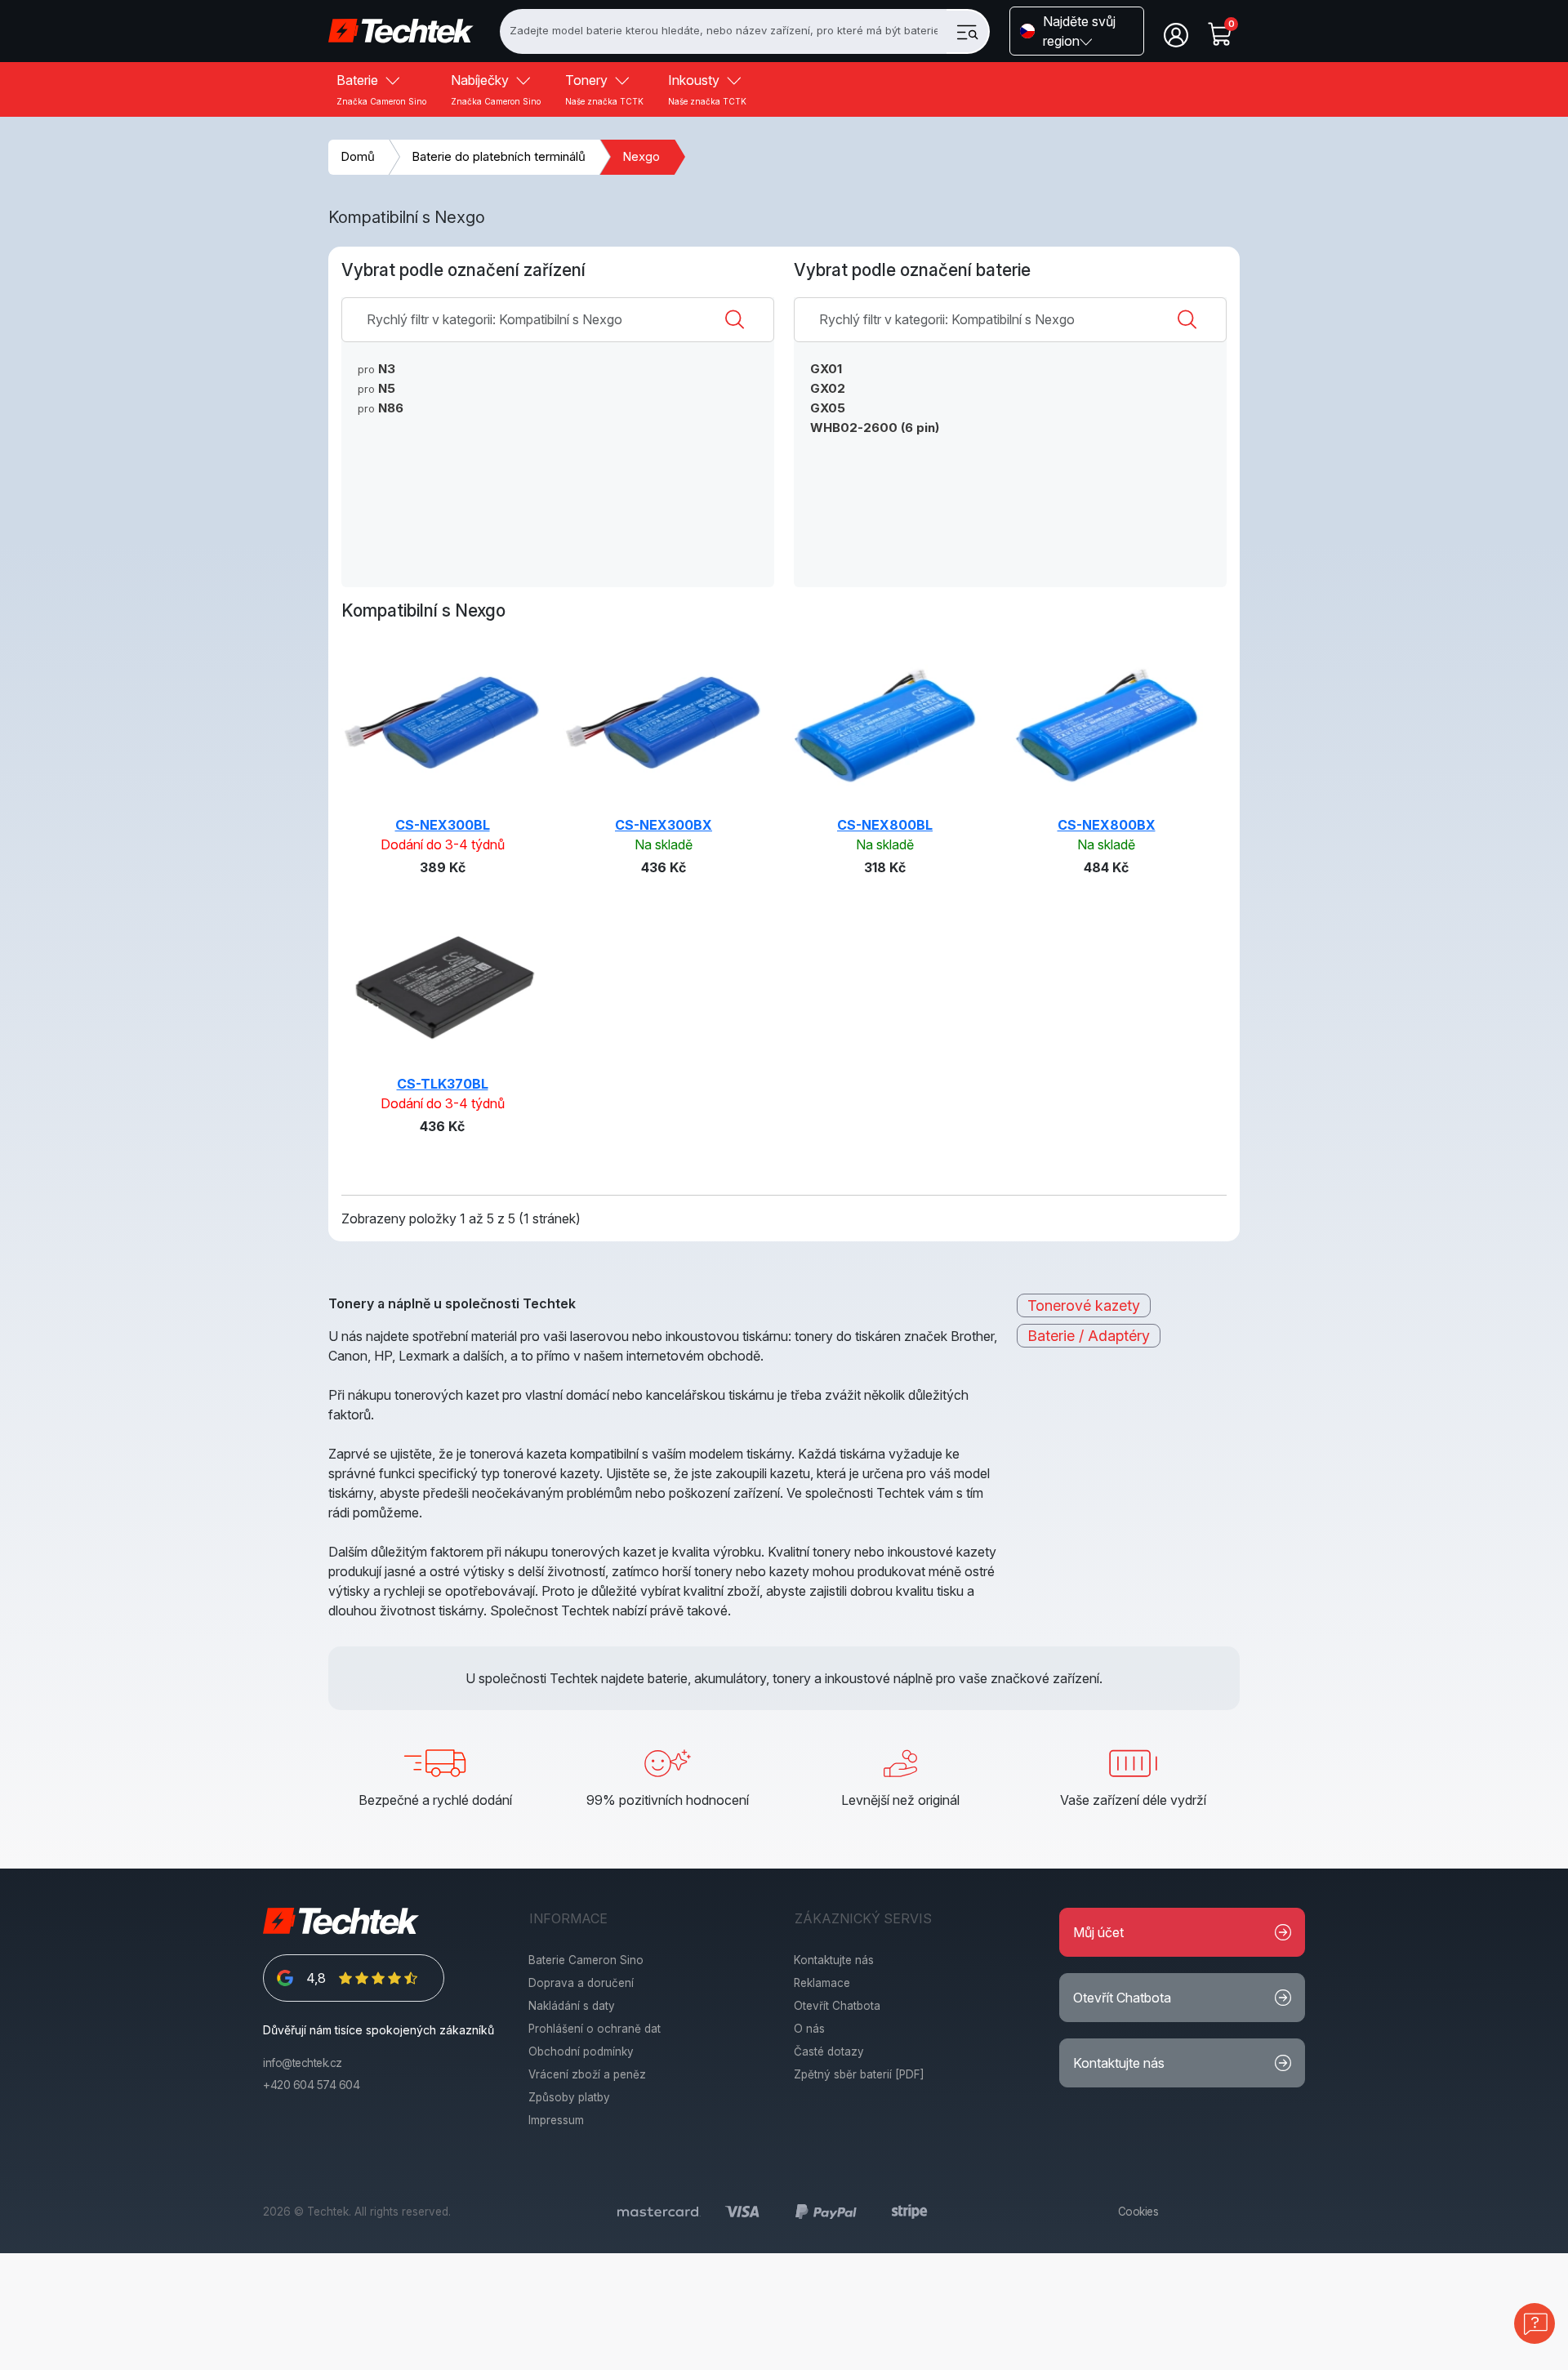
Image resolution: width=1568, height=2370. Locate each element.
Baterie (381, 89)
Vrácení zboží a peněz (587, 2074)
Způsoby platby (569, 2097)
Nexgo (641, 156)
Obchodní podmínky (581, 2051)
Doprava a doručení (581, 1983)
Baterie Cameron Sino (586, 1960)
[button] (1077, 31)
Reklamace (822, 1983)
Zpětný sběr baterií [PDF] (859, 2074)
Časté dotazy (829, 2051)
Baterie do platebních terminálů (499, 156)
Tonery (604, 89)
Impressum (556, 2120)
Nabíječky (496, 89)
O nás (809, 2029)
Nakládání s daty (572, 2006)
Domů (358, 156)
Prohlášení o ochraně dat (595, 2029)
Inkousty (707, 89)
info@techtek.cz (303, 2063)
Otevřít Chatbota (837, 2006)
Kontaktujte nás (834, 1960)
